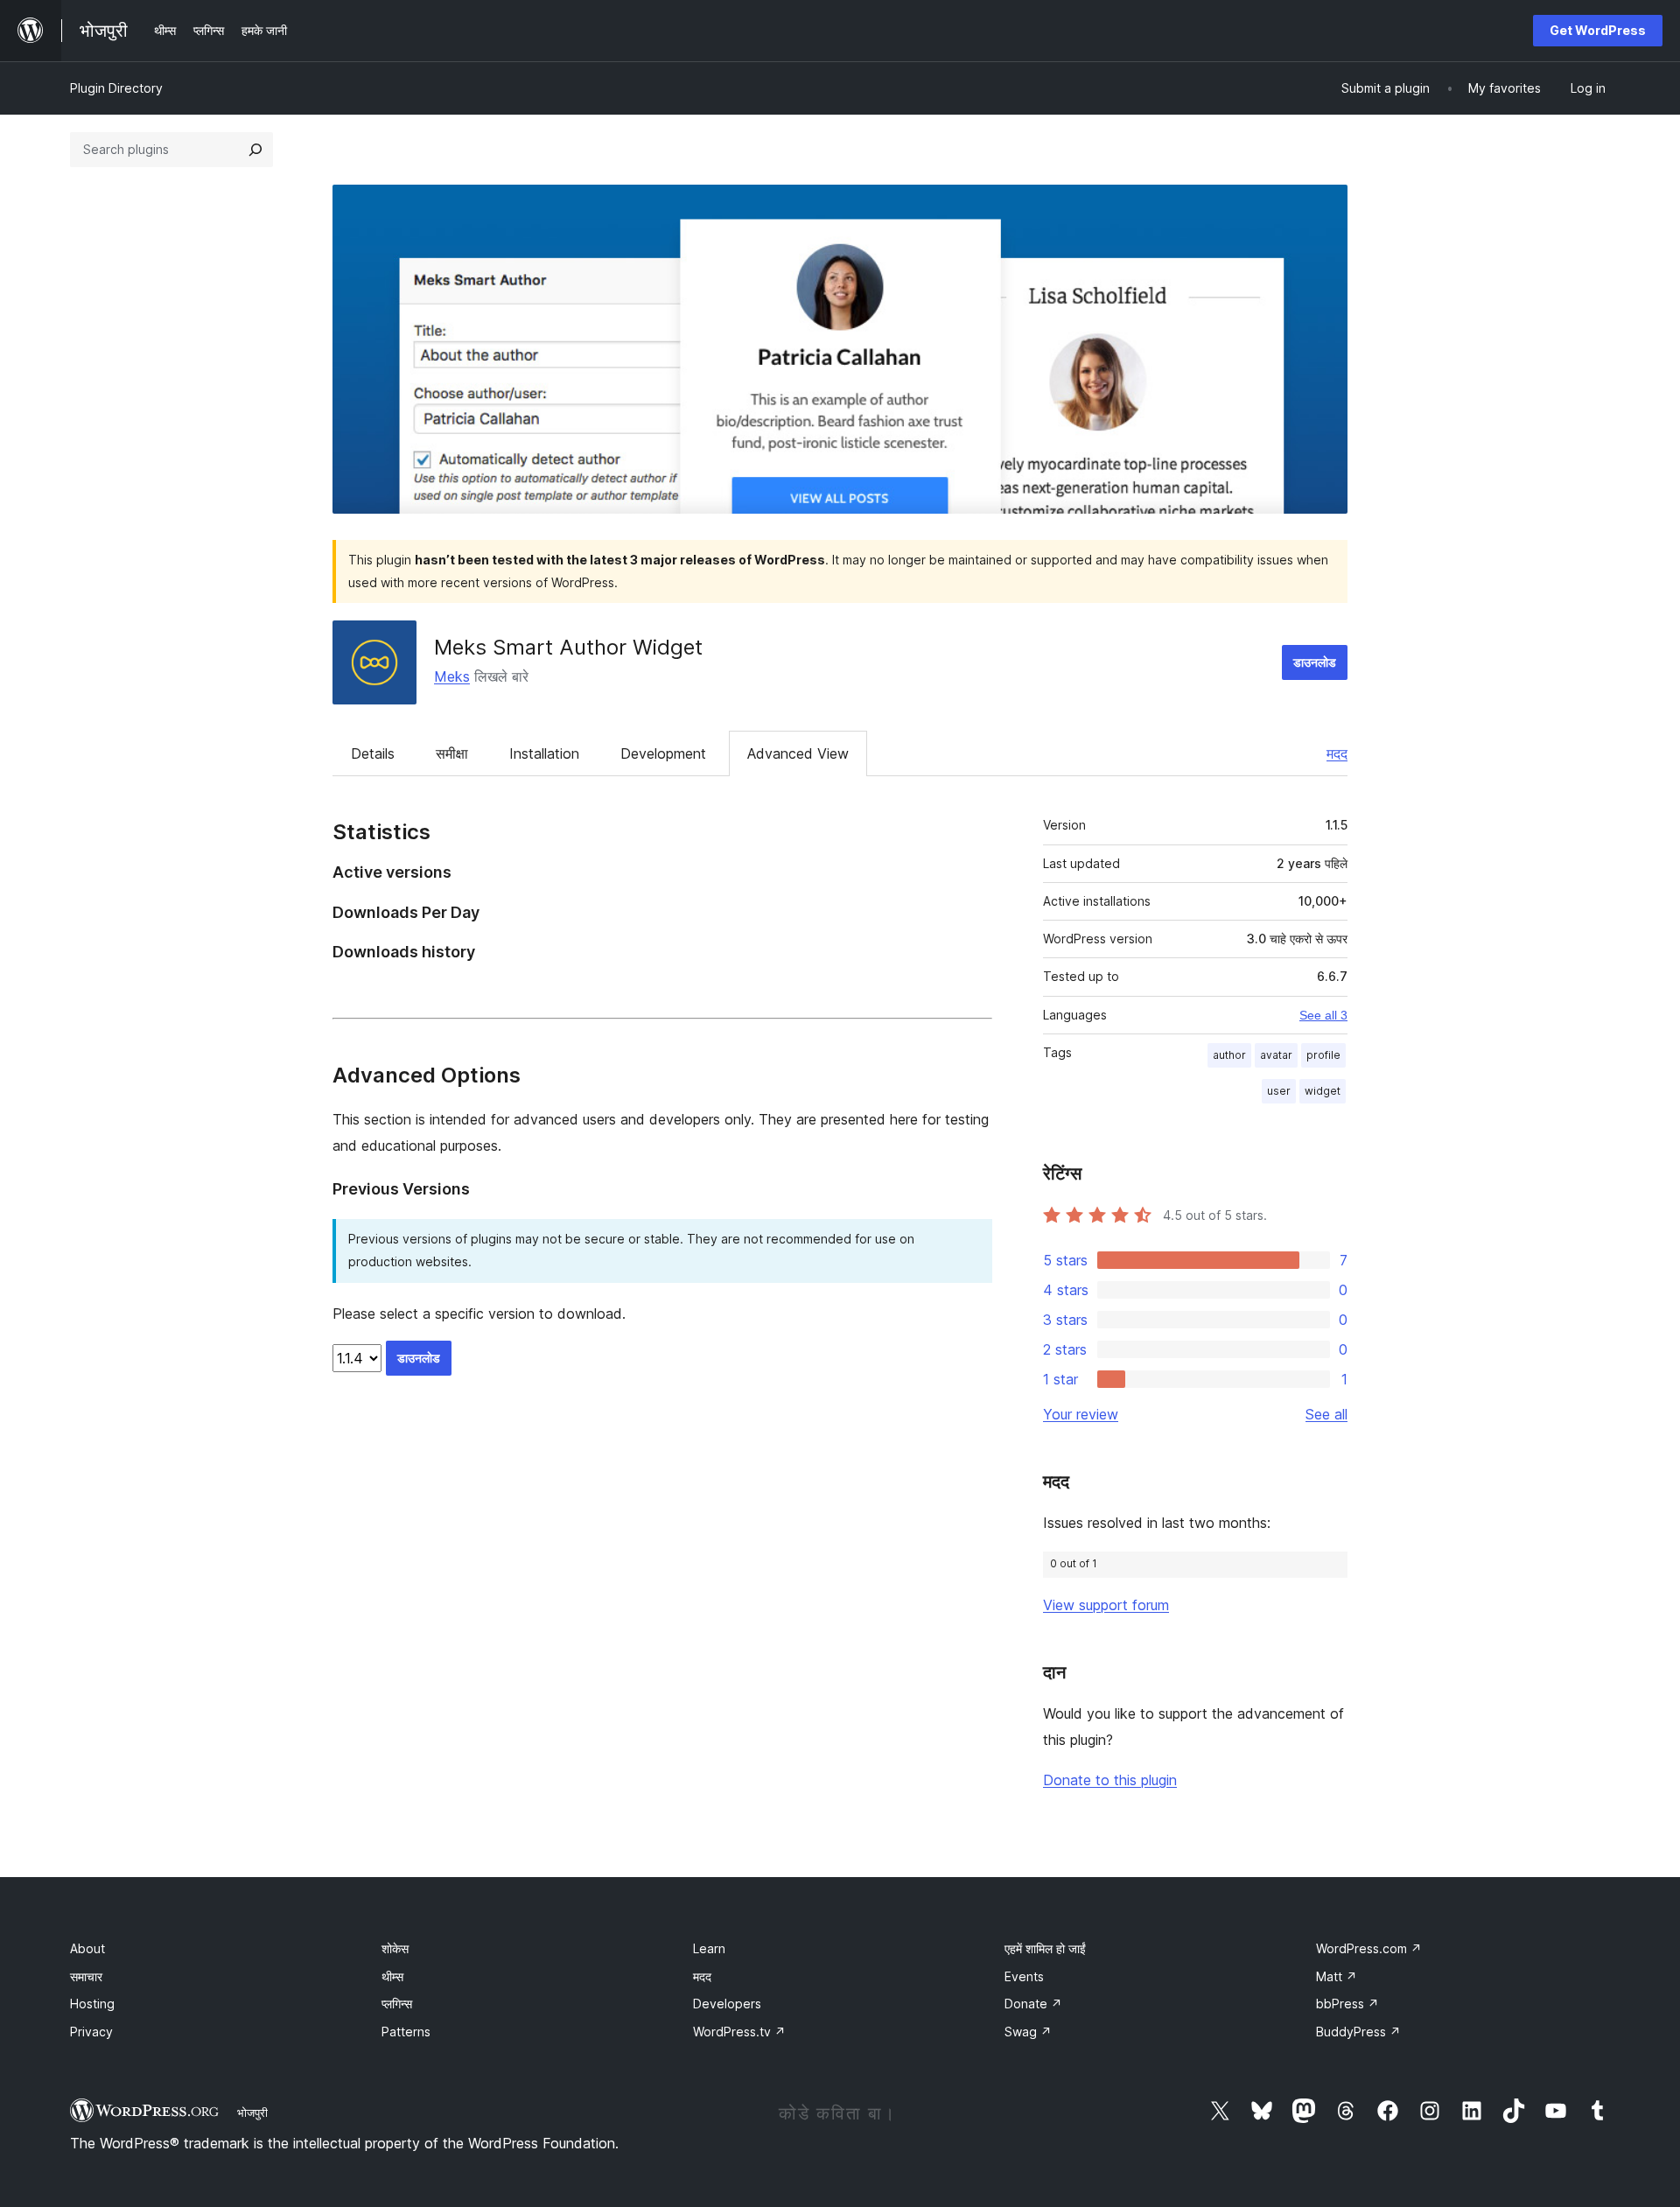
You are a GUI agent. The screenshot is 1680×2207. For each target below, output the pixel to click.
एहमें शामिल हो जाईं (1045, 1948)
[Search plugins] (255, 150)
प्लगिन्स (397, 2004)
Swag (1028, 2032)
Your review (1081, 1414)
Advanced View (798, 753)
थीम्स (392, 1976)
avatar (1276, 1055)
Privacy (91, 2032)
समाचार (86, 1976)
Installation (544, 753)
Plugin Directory (116, 88)
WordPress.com (1369, 1948)
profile (1323, 1055)
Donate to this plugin (1110, 1780)
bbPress (1347, 2004)
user (1279, 1091)
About (87, 1948)
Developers (727, 2004)
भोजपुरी (252, 2112)
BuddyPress (1358, 2032)
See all (1326, 1414)
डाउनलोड (1315, 662)
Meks (452, 676)
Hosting (92, 2004)
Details (373, 753)
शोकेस (395, 1948)
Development (663, 753)
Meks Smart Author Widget (568, 647)
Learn (709, 1948)
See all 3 (1323, 1015)
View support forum (1106, 1605)
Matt (1337, 1976)
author (1229, 1055)
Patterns (406, 2032)
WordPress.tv (739, 2032)
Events (1024, 1976)
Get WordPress (1598, 30)
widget (1323, 1091)
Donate (1033, 2004)
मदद (1337, 753)
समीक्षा (452, 753)
